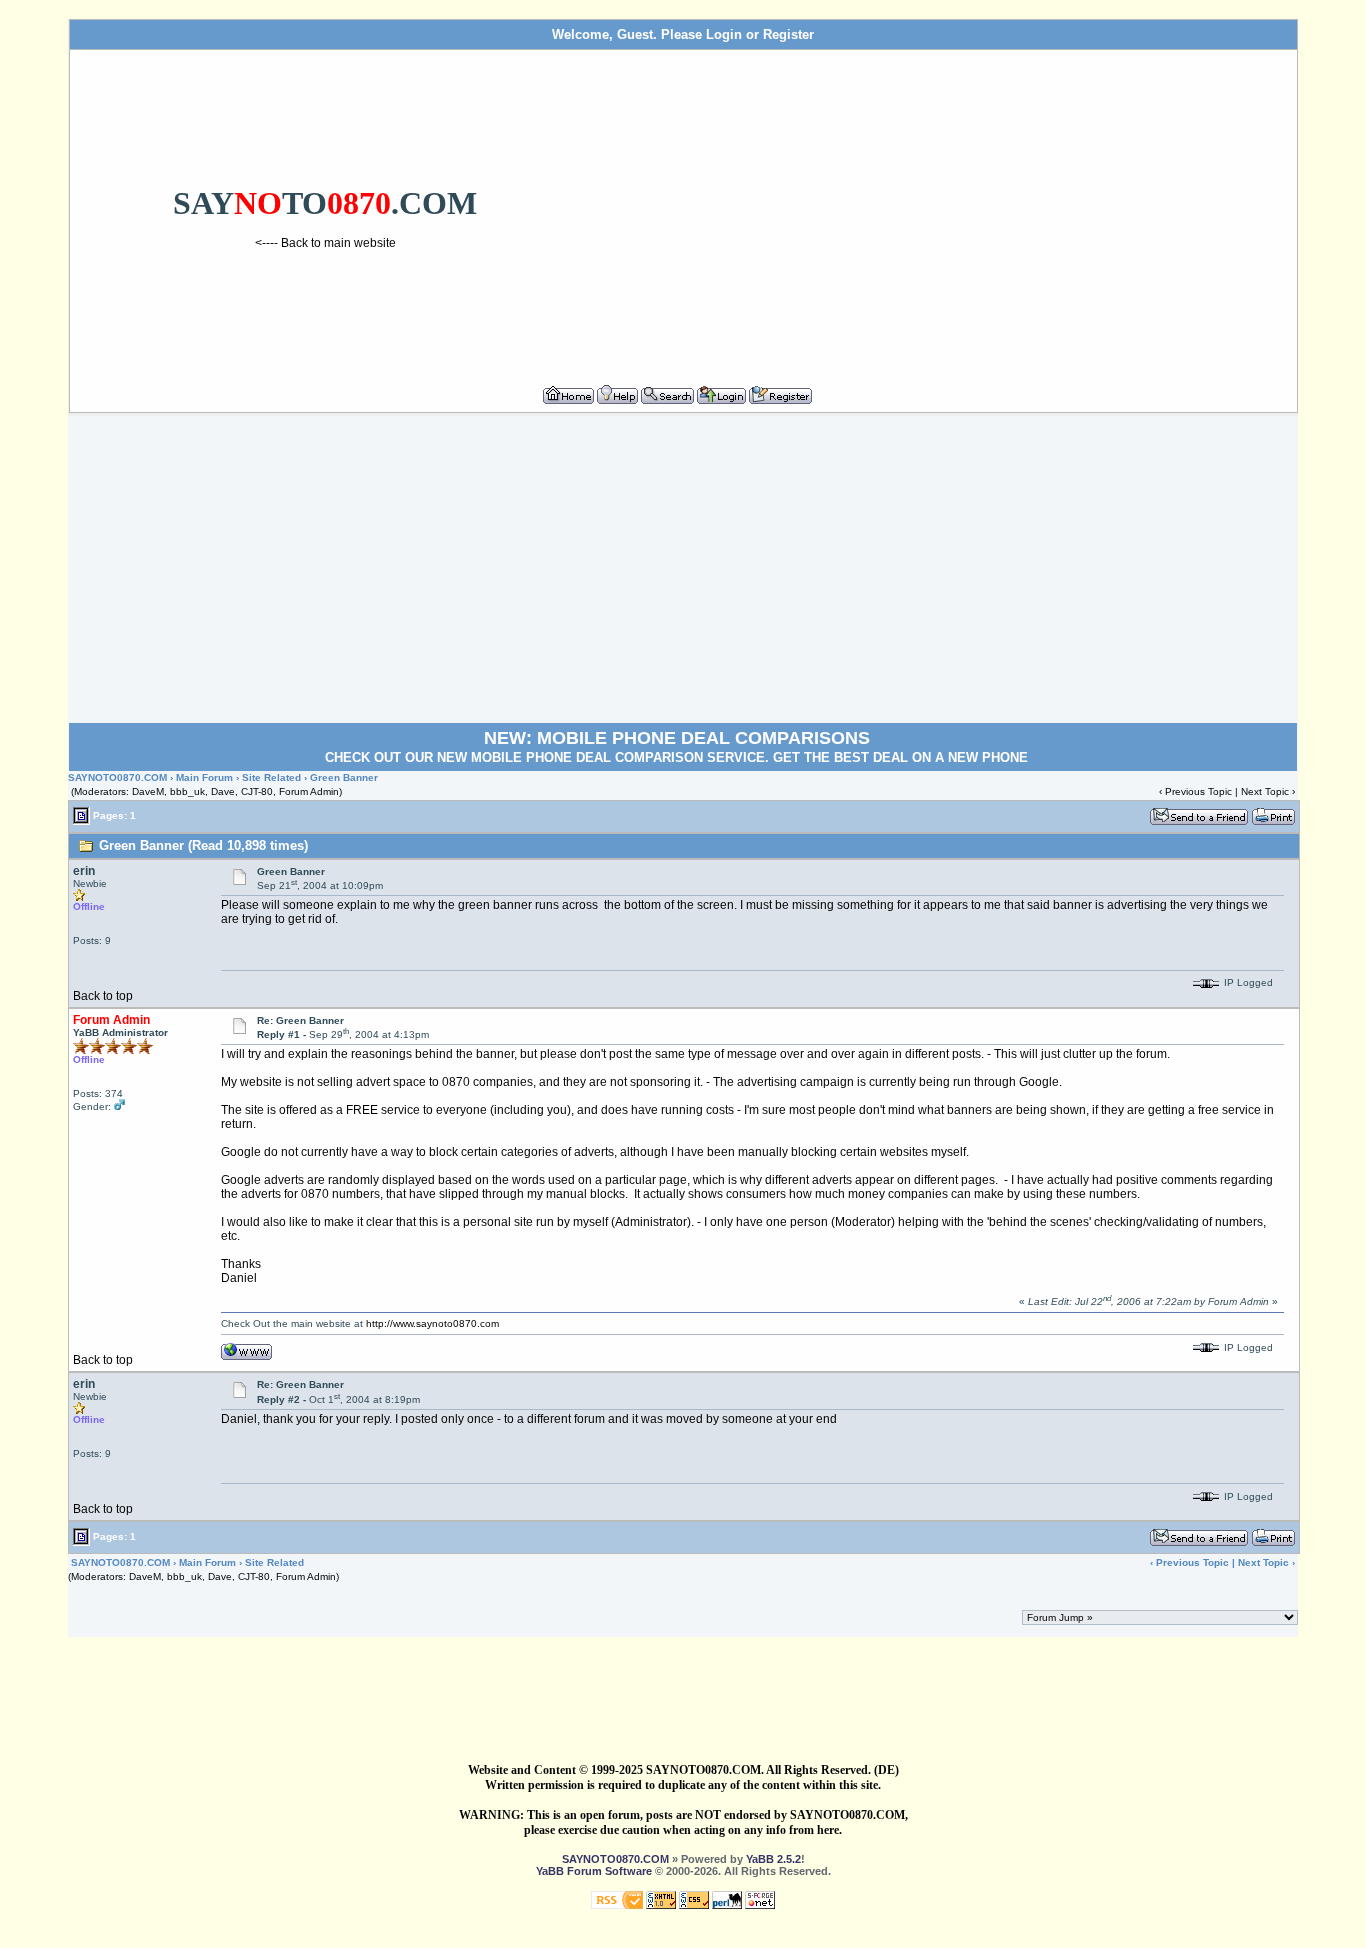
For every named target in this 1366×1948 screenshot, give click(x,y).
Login (724, 34)
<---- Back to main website (325, 243)
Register (788, 34)
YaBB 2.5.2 (773, 1859)
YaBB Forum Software (594, 1871)
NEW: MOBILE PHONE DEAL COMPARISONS (677, 738)
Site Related (271, 777)
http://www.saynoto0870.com (432, 1323)
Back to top (103, 996)
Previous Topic (1198, 791)
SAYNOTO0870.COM (117, 777)
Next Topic (1265, 791)
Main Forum (204, 777)
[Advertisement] (935, 209)
